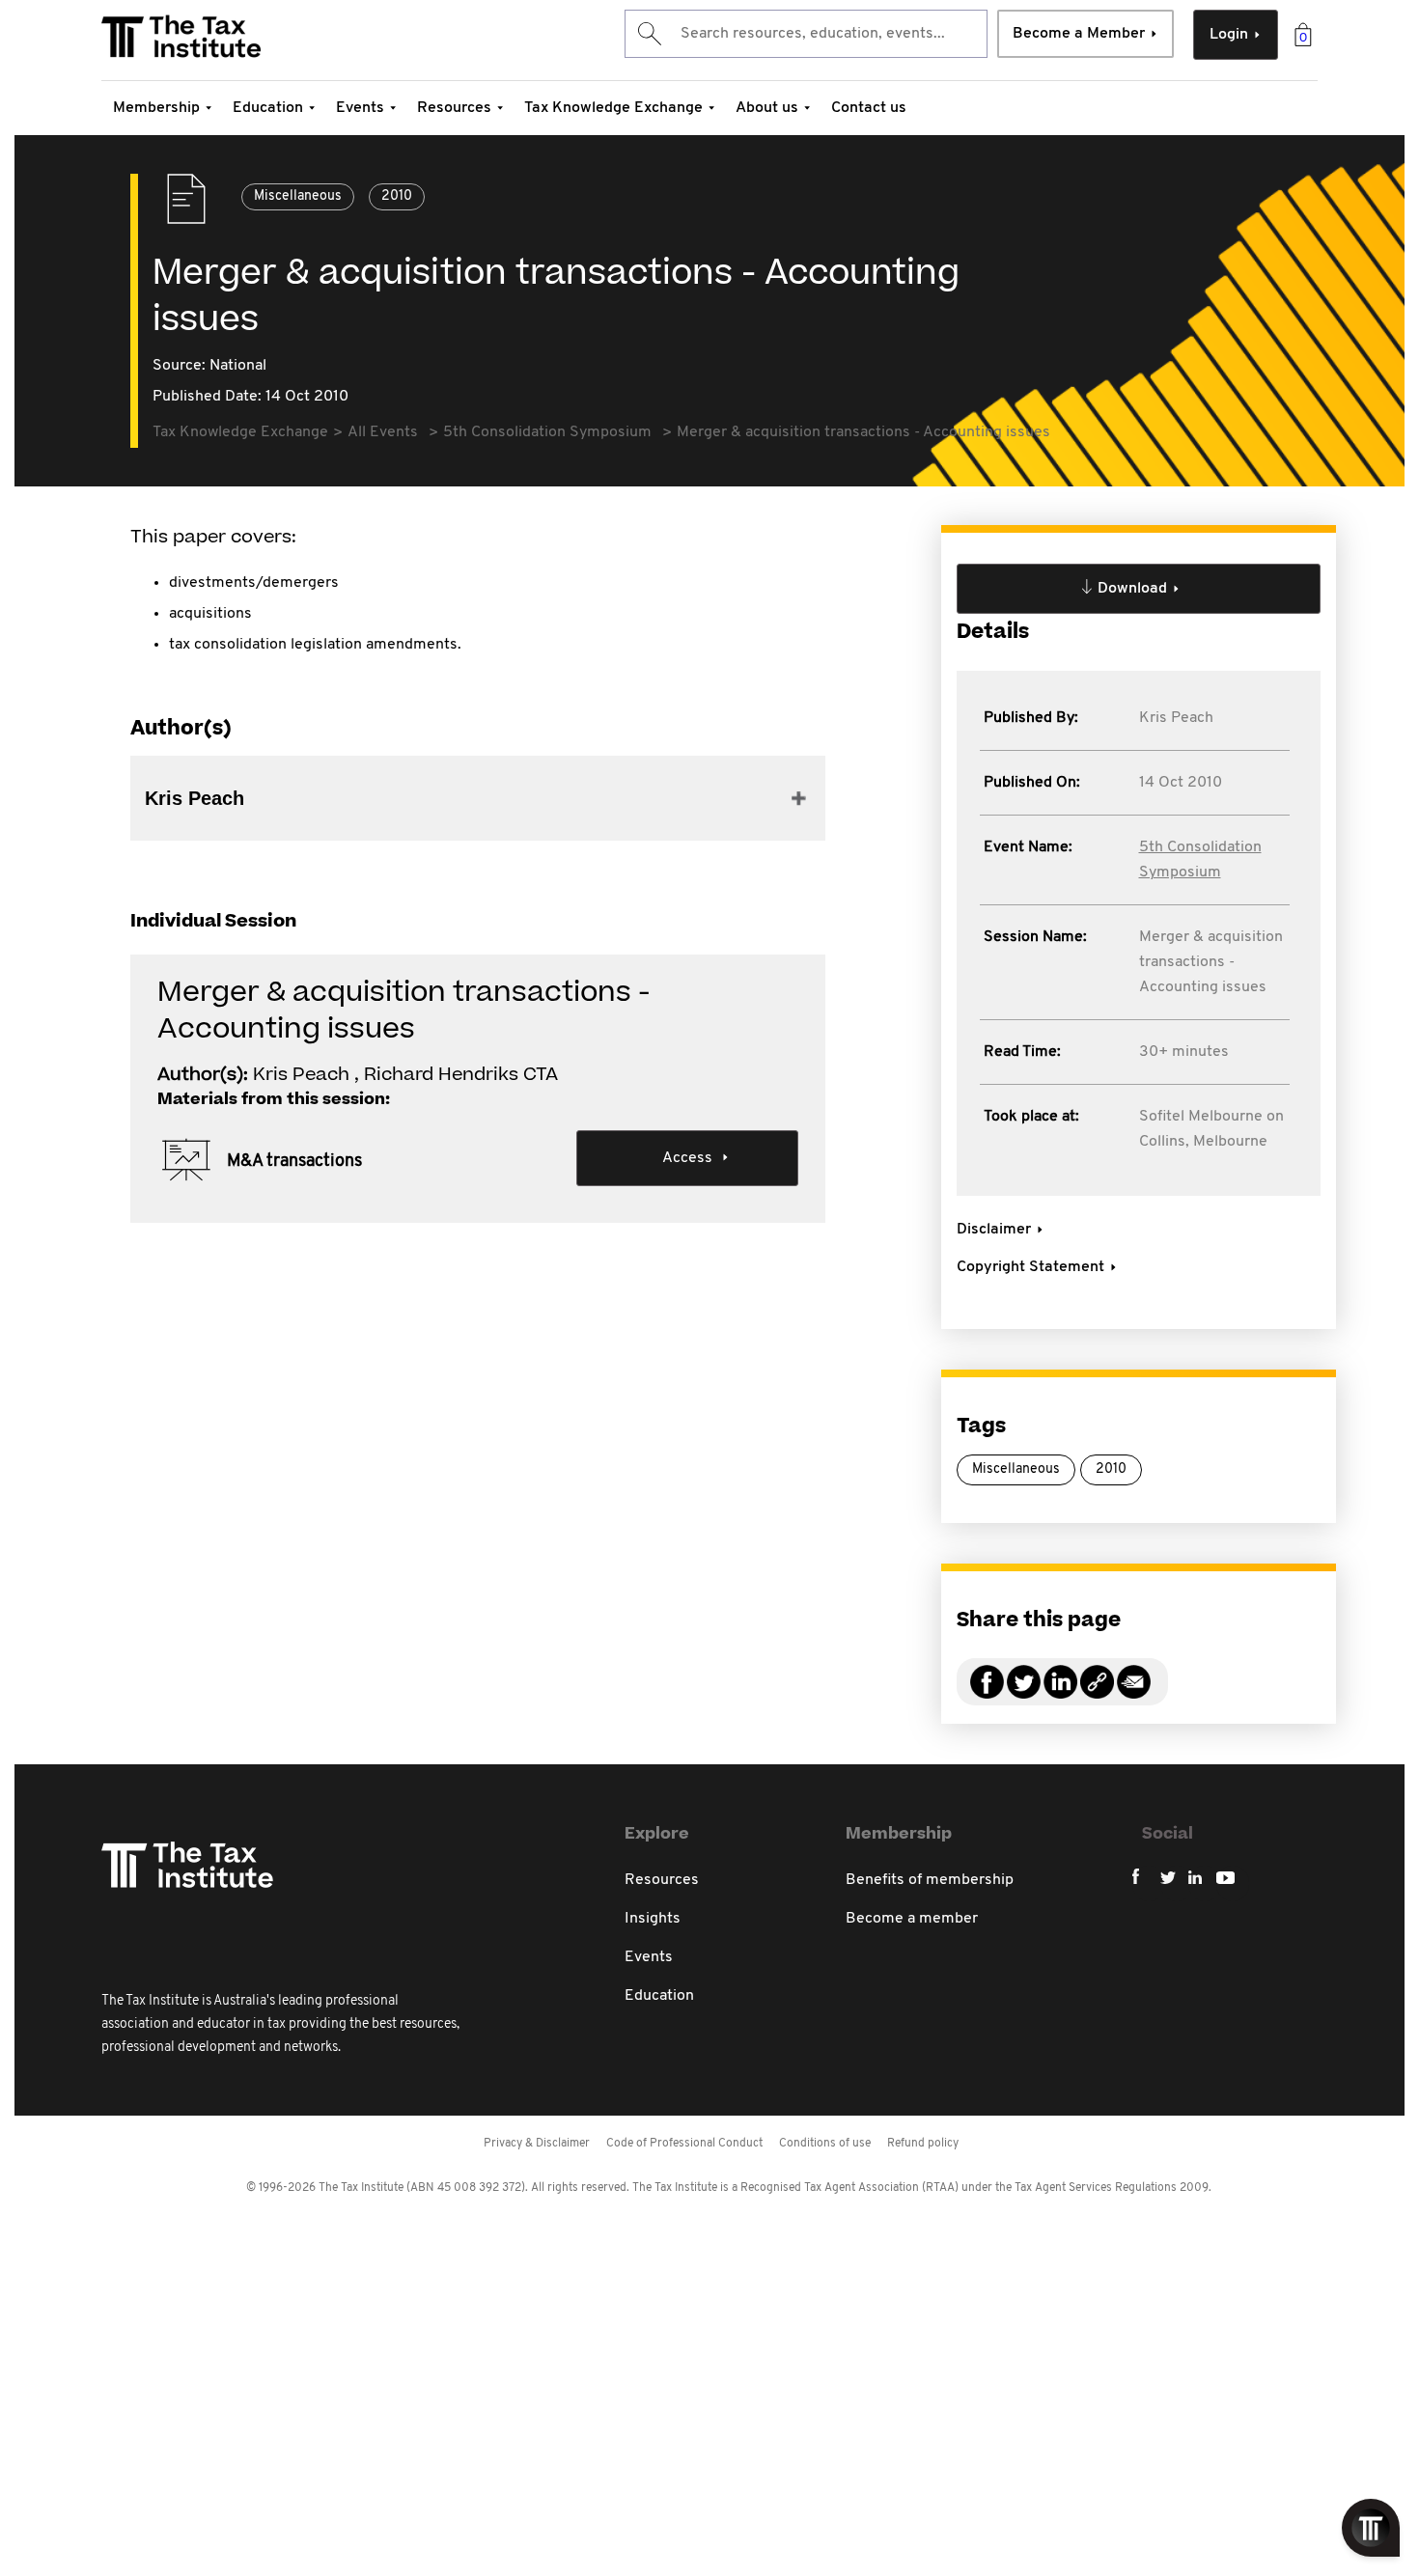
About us (767, 108)
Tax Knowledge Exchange (613, 108)
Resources (454, 108)
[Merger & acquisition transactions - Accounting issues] (1097, 1693)
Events (360, 108)
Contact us (869, 108)
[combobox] (806, 34)
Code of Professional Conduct (684, 2144)
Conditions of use (825, 2144)
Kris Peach (1176, 718)
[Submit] (648, 34)
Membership (156, 108)
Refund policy (923, 2144)
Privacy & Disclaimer (537, 2144)
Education (268, 108)
